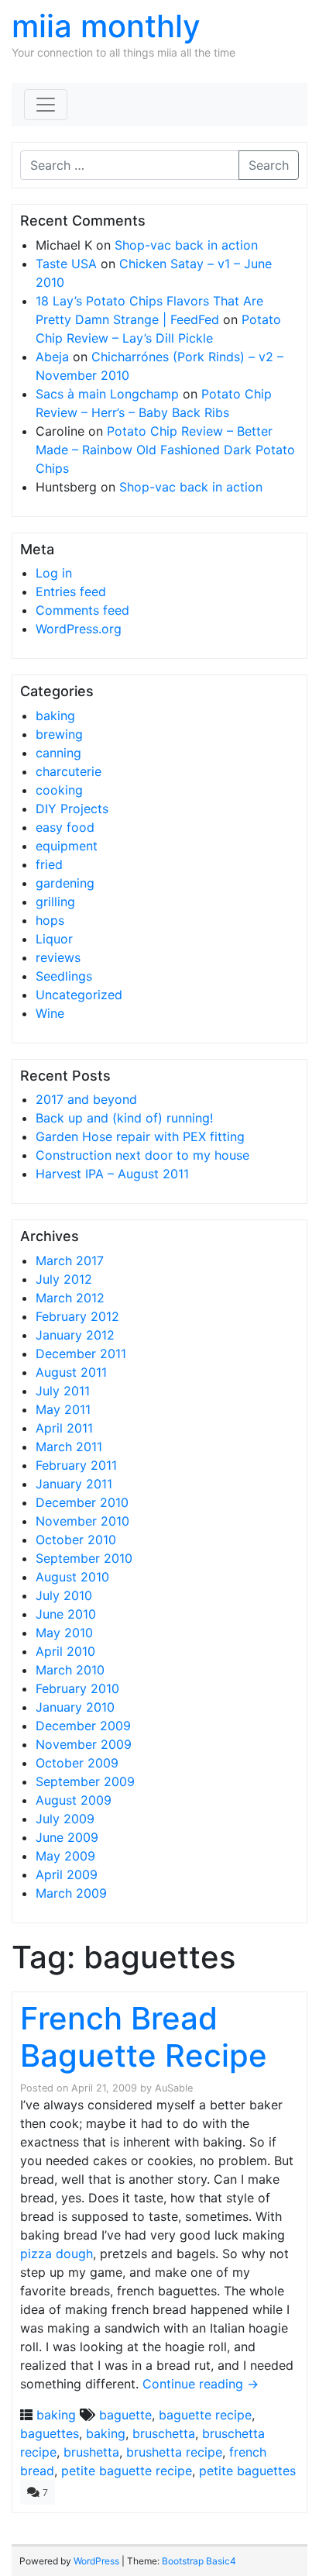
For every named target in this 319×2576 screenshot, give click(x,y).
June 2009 (67, 1837)
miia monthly (106, 26)
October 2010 (76, 1540)
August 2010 (72, 1577)
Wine (50, 1013)
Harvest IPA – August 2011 (112, 1174)
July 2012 (64, 1279)
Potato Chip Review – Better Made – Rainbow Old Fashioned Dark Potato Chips (165, 450)
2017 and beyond (86, 1099)
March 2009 (71, 1893)
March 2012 (70, 1298)
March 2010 (70, 1670)
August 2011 (71, 1372)
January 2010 (75, 1707)
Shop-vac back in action (186, 245)
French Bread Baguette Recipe (144, 2037)
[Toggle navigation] (46, 105)
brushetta (91, 2452)
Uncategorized (79, 995)
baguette (125, 2415)
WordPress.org (79, 629)
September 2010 (84, 1558)
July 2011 (63, 1391)
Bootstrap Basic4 (199, 2561)
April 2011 (64, 1428)
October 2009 (77, 1763)
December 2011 (81, 1354)
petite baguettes (247, 2471)
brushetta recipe (174, 2452)
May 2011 (63, 1409)
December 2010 (82, 1502)
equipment (67, 846)
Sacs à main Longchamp (107, 394)
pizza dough (57, 2254)
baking (55, 716)
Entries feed (71, 591)
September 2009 (85, 1781)
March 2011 (69, 1447)
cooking (59, 790)
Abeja (52, 357)
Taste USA (66, 264)
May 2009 (65, 1856)
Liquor (54, 939)
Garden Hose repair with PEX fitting (140, 1136)
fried (49, 864)
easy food (65, 827)
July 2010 (64, 1595)
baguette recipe (205, 2415)
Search (269, 165)
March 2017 (70, 1260)
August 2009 (74, 1800)
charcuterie (69, 771)
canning (58, 753)
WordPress (96, 2561)
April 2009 (67, 1874)
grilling (55, 902)
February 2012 (77, 1316)
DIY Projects (72, 809)
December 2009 (83, 1726)
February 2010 (77, 1688)
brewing (59, 734)
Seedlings (64, 976)
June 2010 (66, 1614)
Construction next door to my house (142, 1155)
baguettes (50, 2433)
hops (50, 920)
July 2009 (65, 1819)
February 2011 (76, 1465)
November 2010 (82, 1521)
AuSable (174, 2088)
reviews (58, 957)
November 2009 (84, 1744)
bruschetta (164, 2433)
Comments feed (82, 610)
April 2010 (65, 1651)
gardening (65, 883)
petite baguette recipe (127, 2471)
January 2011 (74, 1484)
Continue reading (201, 2384)
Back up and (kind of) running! (124, 1118)
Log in (54, 573)
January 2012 (75, 1335)
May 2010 (64, 1633)
